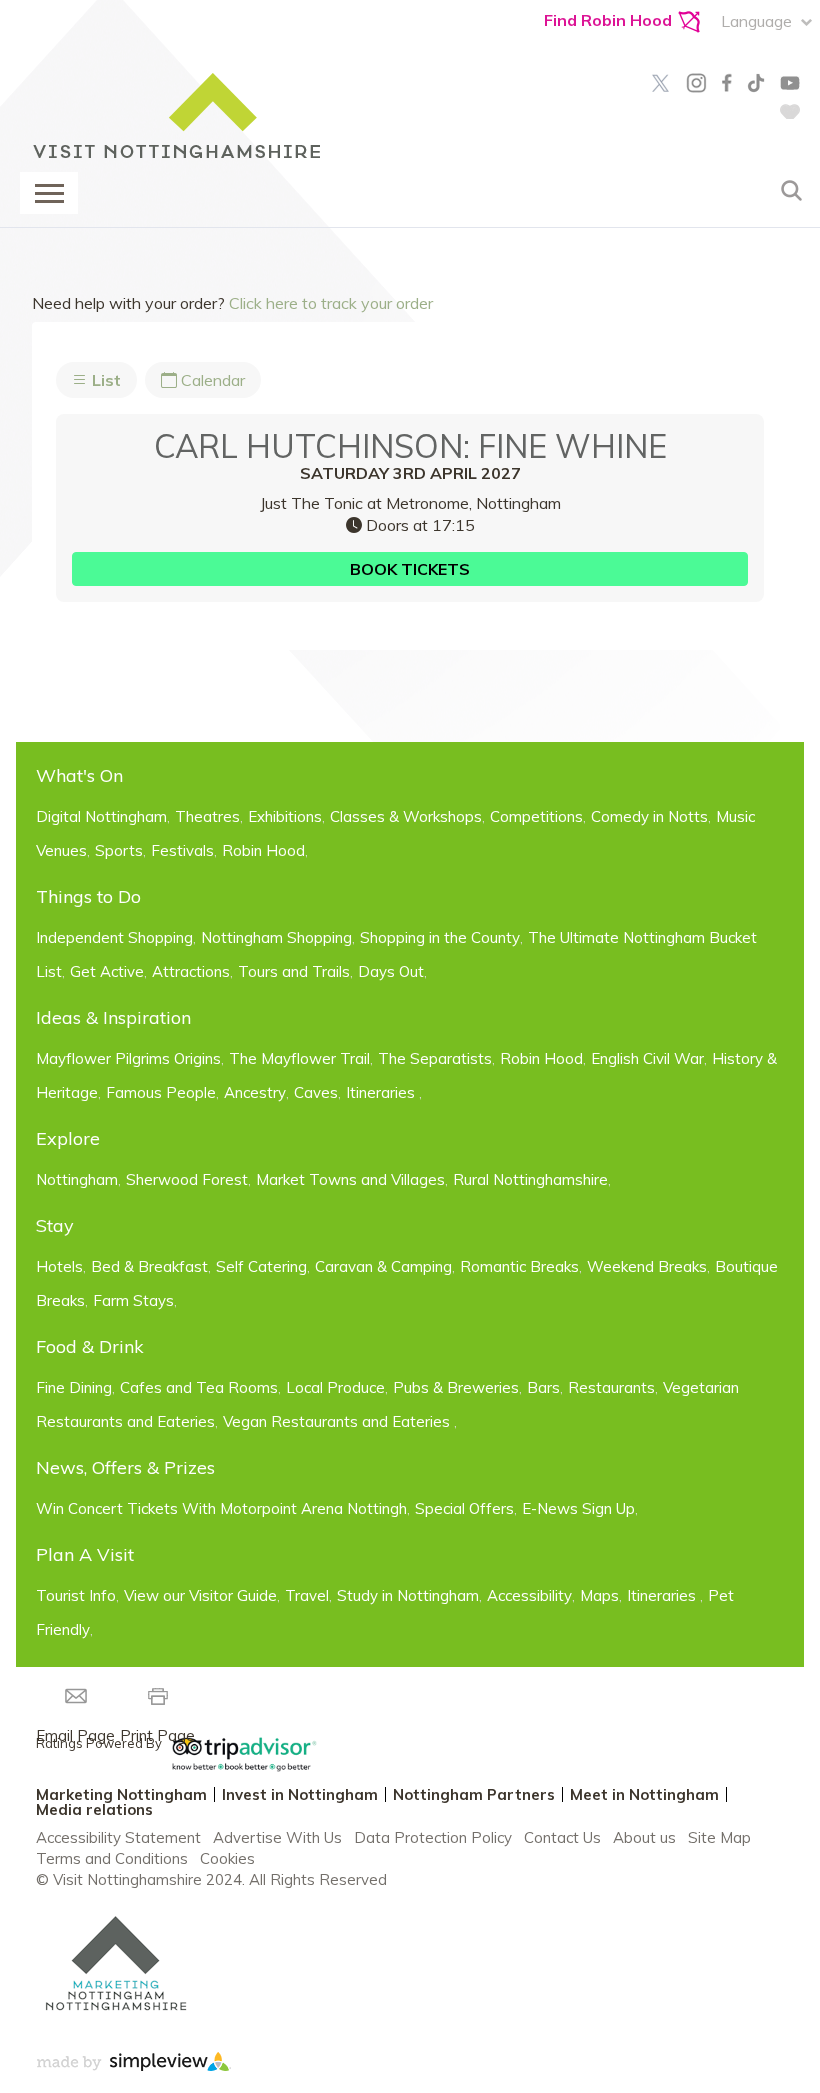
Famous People (161, 1092)
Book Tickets (410, 569)
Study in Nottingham (408, 1595)
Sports (119, 850)
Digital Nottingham (101, 816)
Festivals (182, 850)
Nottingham (77, 1179)
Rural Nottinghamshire (530, 1179)
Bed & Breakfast (149, 1266)
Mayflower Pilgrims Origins (128, 1058)
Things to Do (88, 896)
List (104, 380)
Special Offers (464, 1508)
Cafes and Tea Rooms (199, 1387)
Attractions (191, 971)
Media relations (94, 1809)
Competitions (536, 816)
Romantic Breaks (519, 1266)
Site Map (719, 1837)
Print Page (157, 1735)
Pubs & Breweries (456, 1387)
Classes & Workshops (406, 816)
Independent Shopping (114, 937)
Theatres (207, 816)
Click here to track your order (331, 303)
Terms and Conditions (112, 1858)
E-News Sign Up (578, 1508)
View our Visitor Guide (200, 1595)
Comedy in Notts (649, 816)
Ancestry (255, 1092)
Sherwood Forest (187, 1179)
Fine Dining (74, 1387)
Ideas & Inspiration (113, 1017)
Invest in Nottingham (300, 1794)
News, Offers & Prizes (125, 1467)
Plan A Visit (85, 1554)
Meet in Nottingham (644, 1794)
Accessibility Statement (118, 1837)
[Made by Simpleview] (133, 2065)
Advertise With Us (277, 1837)
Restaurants (611, 1387)
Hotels (59, 1266)
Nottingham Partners (474, 1794)
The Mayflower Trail (299, 1058)
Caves (316, 1092)
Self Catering (261, 1266)
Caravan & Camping (383, 1266)
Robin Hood (263, 850)
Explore (68, 1138)
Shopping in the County (440, 937)
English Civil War (647, 1058)
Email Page (75, 1735)
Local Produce (335, 1387)
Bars (543, 1387)
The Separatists (435, 1058)
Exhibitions (285, 816)
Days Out (391, 971)
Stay (55, 1225)
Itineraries (382, 1092)
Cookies (227, 1858)
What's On (79, 775)
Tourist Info (76, 1595)
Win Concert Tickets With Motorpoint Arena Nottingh (221, 1508)
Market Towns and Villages (350, 1179)
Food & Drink (90, 1346)
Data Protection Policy (433, 1837)
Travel (307, 1595)
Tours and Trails (294, 971)
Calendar (211, 380)
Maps (599, 1595)
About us (644, 1837)
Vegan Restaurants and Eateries (338, 1421)
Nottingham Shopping (276, 937)
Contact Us (562, 1837)
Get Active (107, 971)
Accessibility (529, 1595)
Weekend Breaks (647, 1266)
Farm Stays (133, 1300)
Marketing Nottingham (121, 1794)
